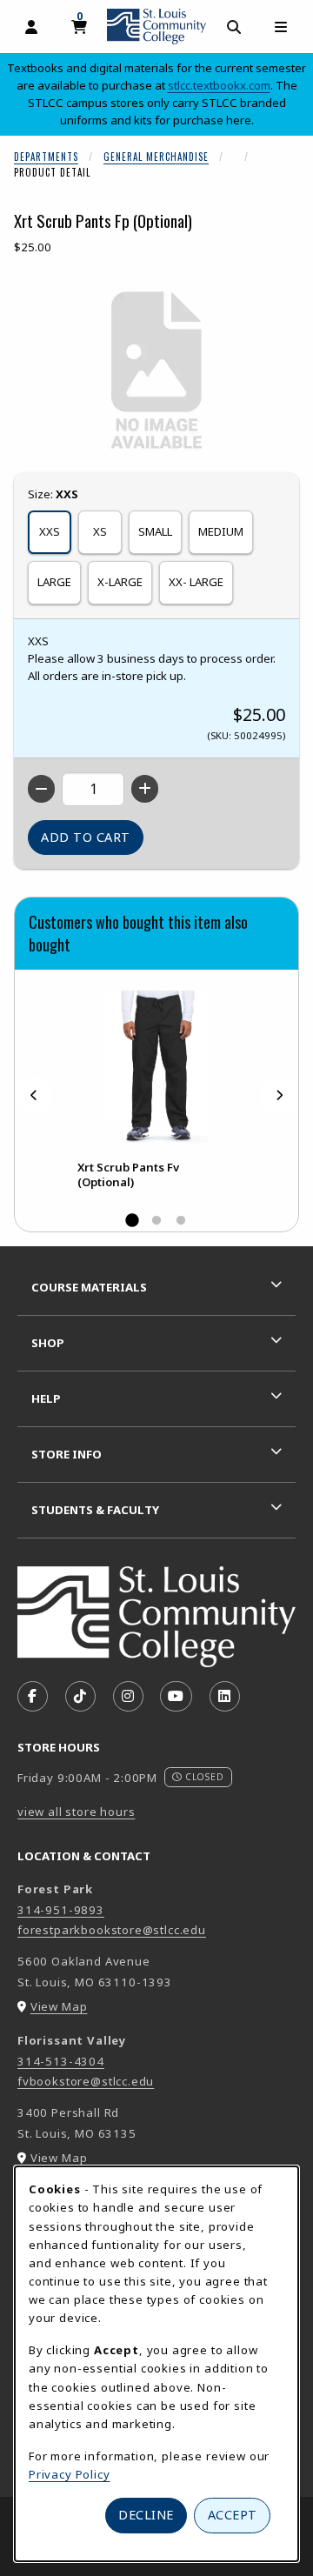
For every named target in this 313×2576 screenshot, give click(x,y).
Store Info (67, 1454)
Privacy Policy (70, 2474)
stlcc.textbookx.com (219, 85)
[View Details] (156, 1067)
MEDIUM (221, 531)
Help (46, 1398)
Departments (46, 157)
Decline (146, 2515)
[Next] (279, 1095)
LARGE (54, 582)
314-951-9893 (61, 1910)
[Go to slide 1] (132, 1221)
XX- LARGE (196, 582)
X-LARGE (120, 582)
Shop (48, 1343)
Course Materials (89, 1287)
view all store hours (77, 1812)
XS (100, 531)
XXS (50, 531)
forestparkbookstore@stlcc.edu (112, 1930)
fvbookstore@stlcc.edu (86, 2081)
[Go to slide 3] (181, 1221)
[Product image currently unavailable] (156, 371)
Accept (233, 2515)
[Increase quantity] (145, 789)
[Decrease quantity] (41, 789)
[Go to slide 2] (156, 1221)
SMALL (155, 531)
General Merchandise (156, 157)
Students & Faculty (95, 1510)
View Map (59, 2006)
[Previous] (34, 1095)
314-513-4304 (61, 2061)
